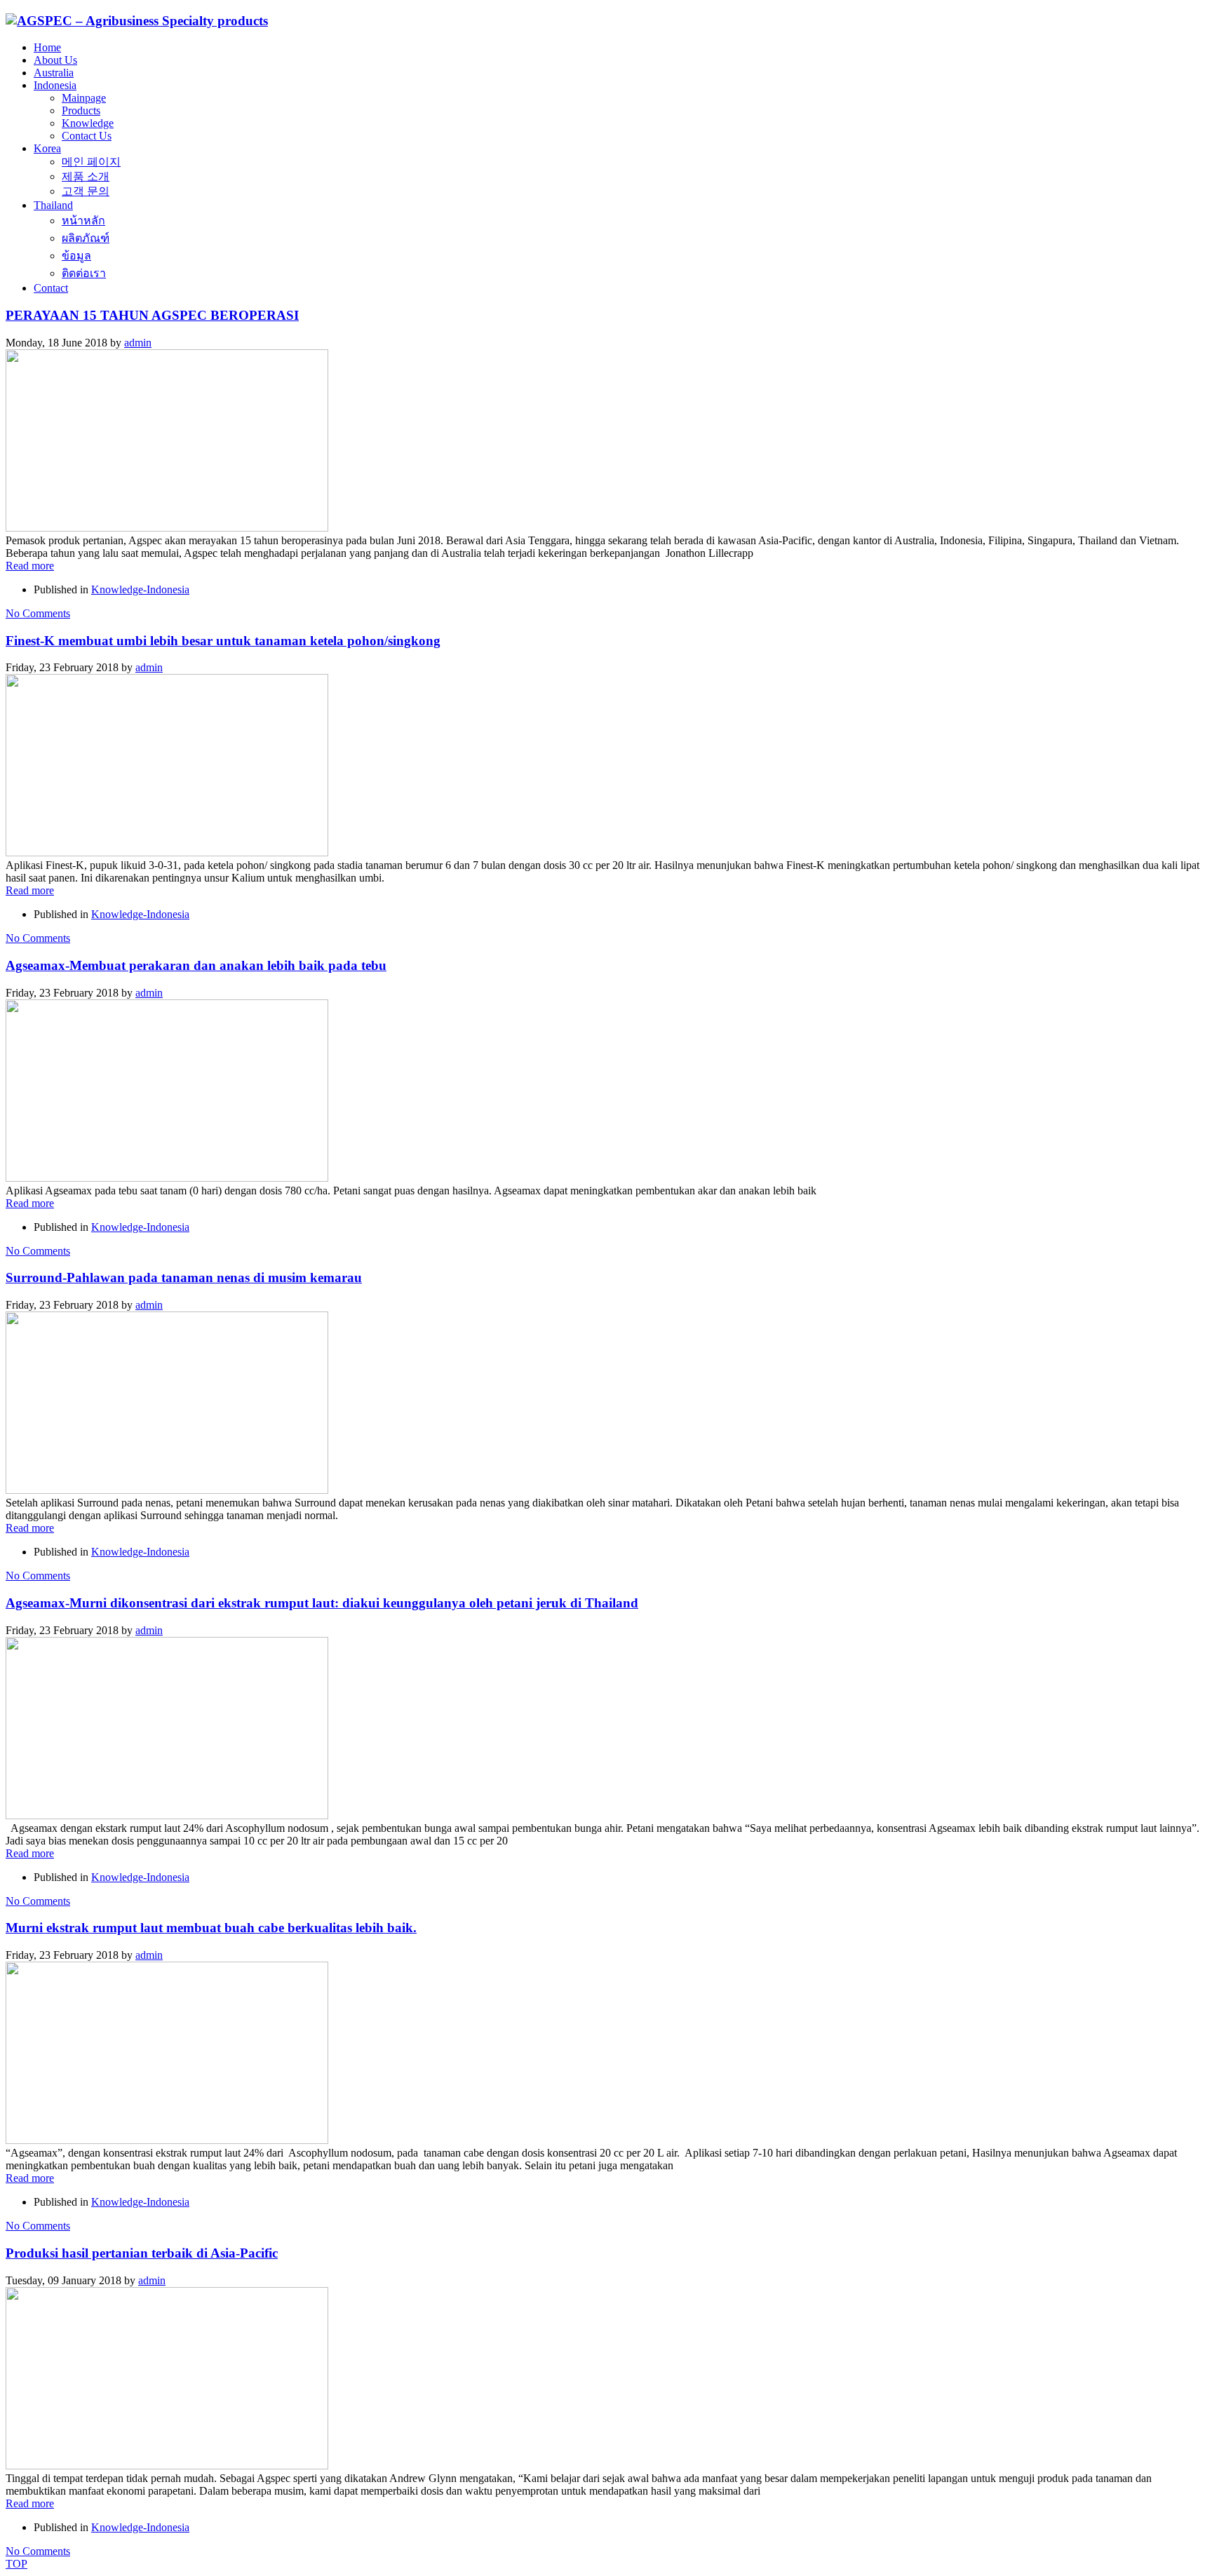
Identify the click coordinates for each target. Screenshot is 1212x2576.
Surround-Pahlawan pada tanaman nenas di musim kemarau (184, 1277)
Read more (30, 566)
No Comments (38, 613)
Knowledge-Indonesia (140, 589)
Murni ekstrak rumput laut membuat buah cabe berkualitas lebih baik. (211, 1928)
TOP (16, 2564)
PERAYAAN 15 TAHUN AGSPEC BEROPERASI (152, 315)
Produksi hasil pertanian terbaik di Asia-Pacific (142, 2253)
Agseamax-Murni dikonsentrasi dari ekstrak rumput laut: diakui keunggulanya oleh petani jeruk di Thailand (322, 1603)
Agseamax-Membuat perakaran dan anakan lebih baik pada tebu (196, 965)
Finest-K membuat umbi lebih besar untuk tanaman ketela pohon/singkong (223, 641)
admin (138, 343)
